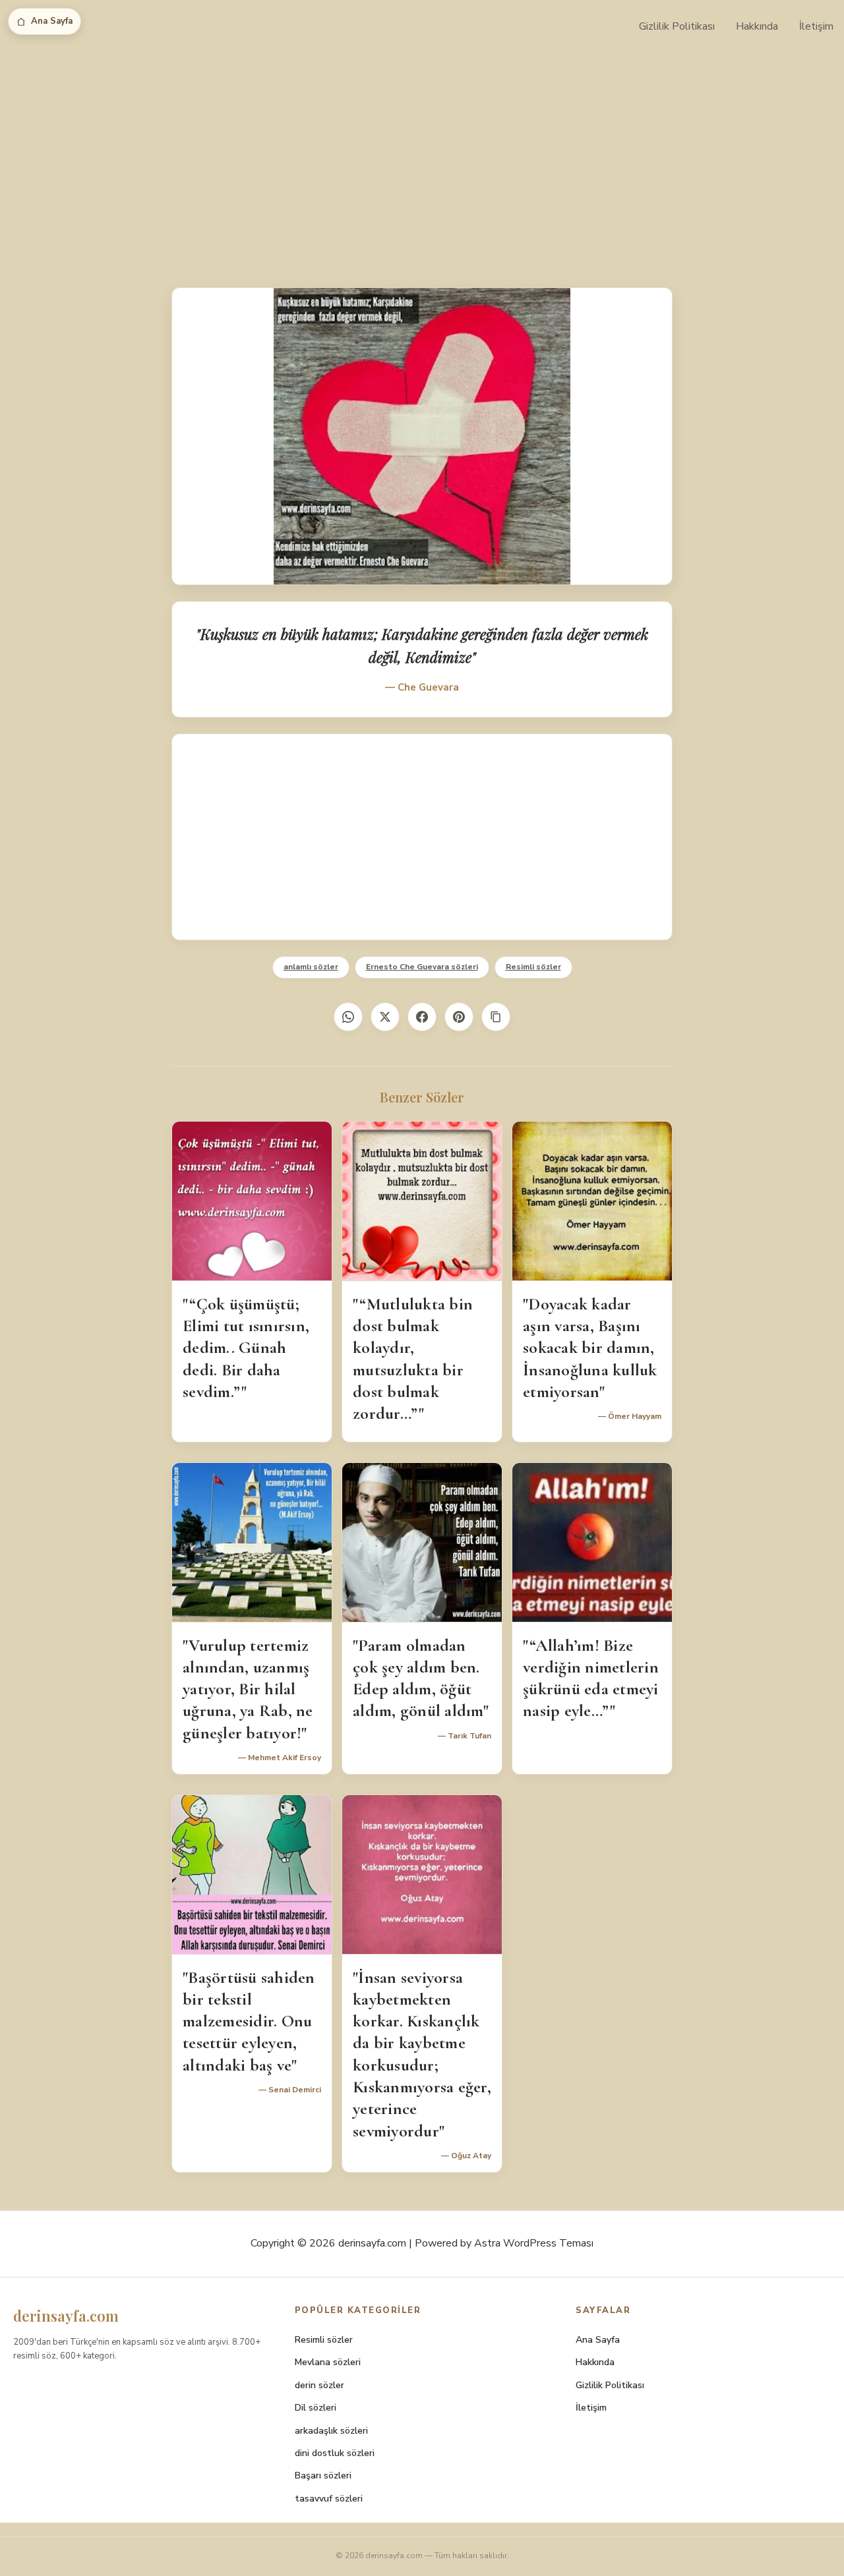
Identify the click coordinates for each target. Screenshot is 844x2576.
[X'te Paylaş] (385, 1017)
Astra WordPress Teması (534, 2243)
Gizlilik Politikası (677, 26)
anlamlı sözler (311, 967)
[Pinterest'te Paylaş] (459, 1017)
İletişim (816, 26)
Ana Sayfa (52, 21)
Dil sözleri (316, 2408)
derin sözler (319, 2385)
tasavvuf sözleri (329, 2499)
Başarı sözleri (323, 2476)
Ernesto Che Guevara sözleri (422, 967)
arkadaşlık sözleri (331, 2431)
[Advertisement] (422, 152)
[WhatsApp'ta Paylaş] (348, 1017)
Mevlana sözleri (328, 2362)
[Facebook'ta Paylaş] (422, 1017)
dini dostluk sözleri (335, 2453)
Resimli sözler (533, 967)
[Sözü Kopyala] (496, 1017)
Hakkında (757, 26)
